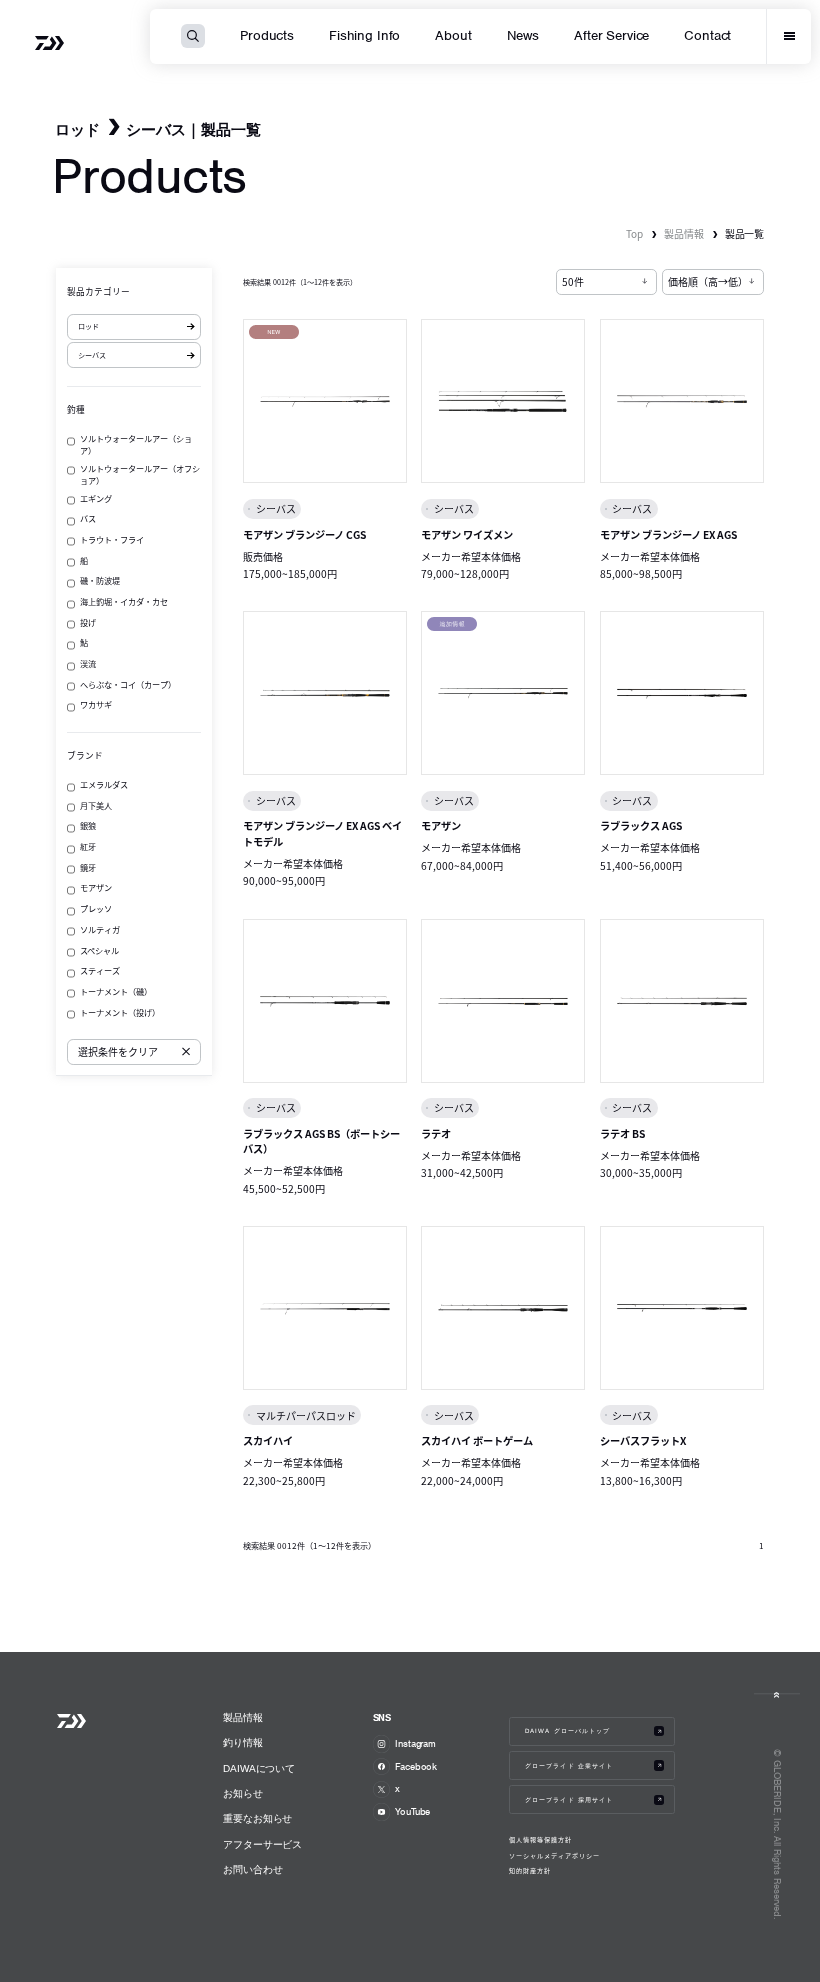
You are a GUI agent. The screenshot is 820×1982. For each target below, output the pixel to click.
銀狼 (88, 825)
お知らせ (243, 1793)
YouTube (412, 1811)
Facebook (416, 1766)
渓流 (88, 663)
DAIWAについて (259, 1768)
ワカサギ (96, 704)
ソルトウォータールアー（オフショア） (140, 474)
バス (88, 518)
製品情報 (684, 233)
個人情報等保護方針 (540, 1840)
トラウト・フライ (112, 539)
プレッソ (96, 908)
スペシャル (99, 950)
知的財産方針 (530, 1871)
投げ (88, 622)
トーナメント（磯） (116, 991)
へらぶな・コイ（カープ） (128, 684)
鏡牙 (88, 867)
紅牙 (88, 846)
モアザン (96, 887)
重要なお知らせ (257, 1818)
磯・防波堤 (100, 580)
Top (634, 233)
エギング (96, 498)
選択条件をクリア (118, 1051)
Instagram (415, 1743)
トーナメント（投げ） (120, 1012)
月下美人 (96, 805)
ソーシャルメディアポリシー (554, 1856)
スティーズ (100, 970)
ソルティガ (100, 929)
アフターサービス (262, 1844)
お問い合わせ (252, 1869)
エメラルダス (104, 784)
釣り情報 (243, 1742)
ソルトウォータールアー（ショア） (136, 444)
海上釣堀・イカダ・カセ (124, 601)
